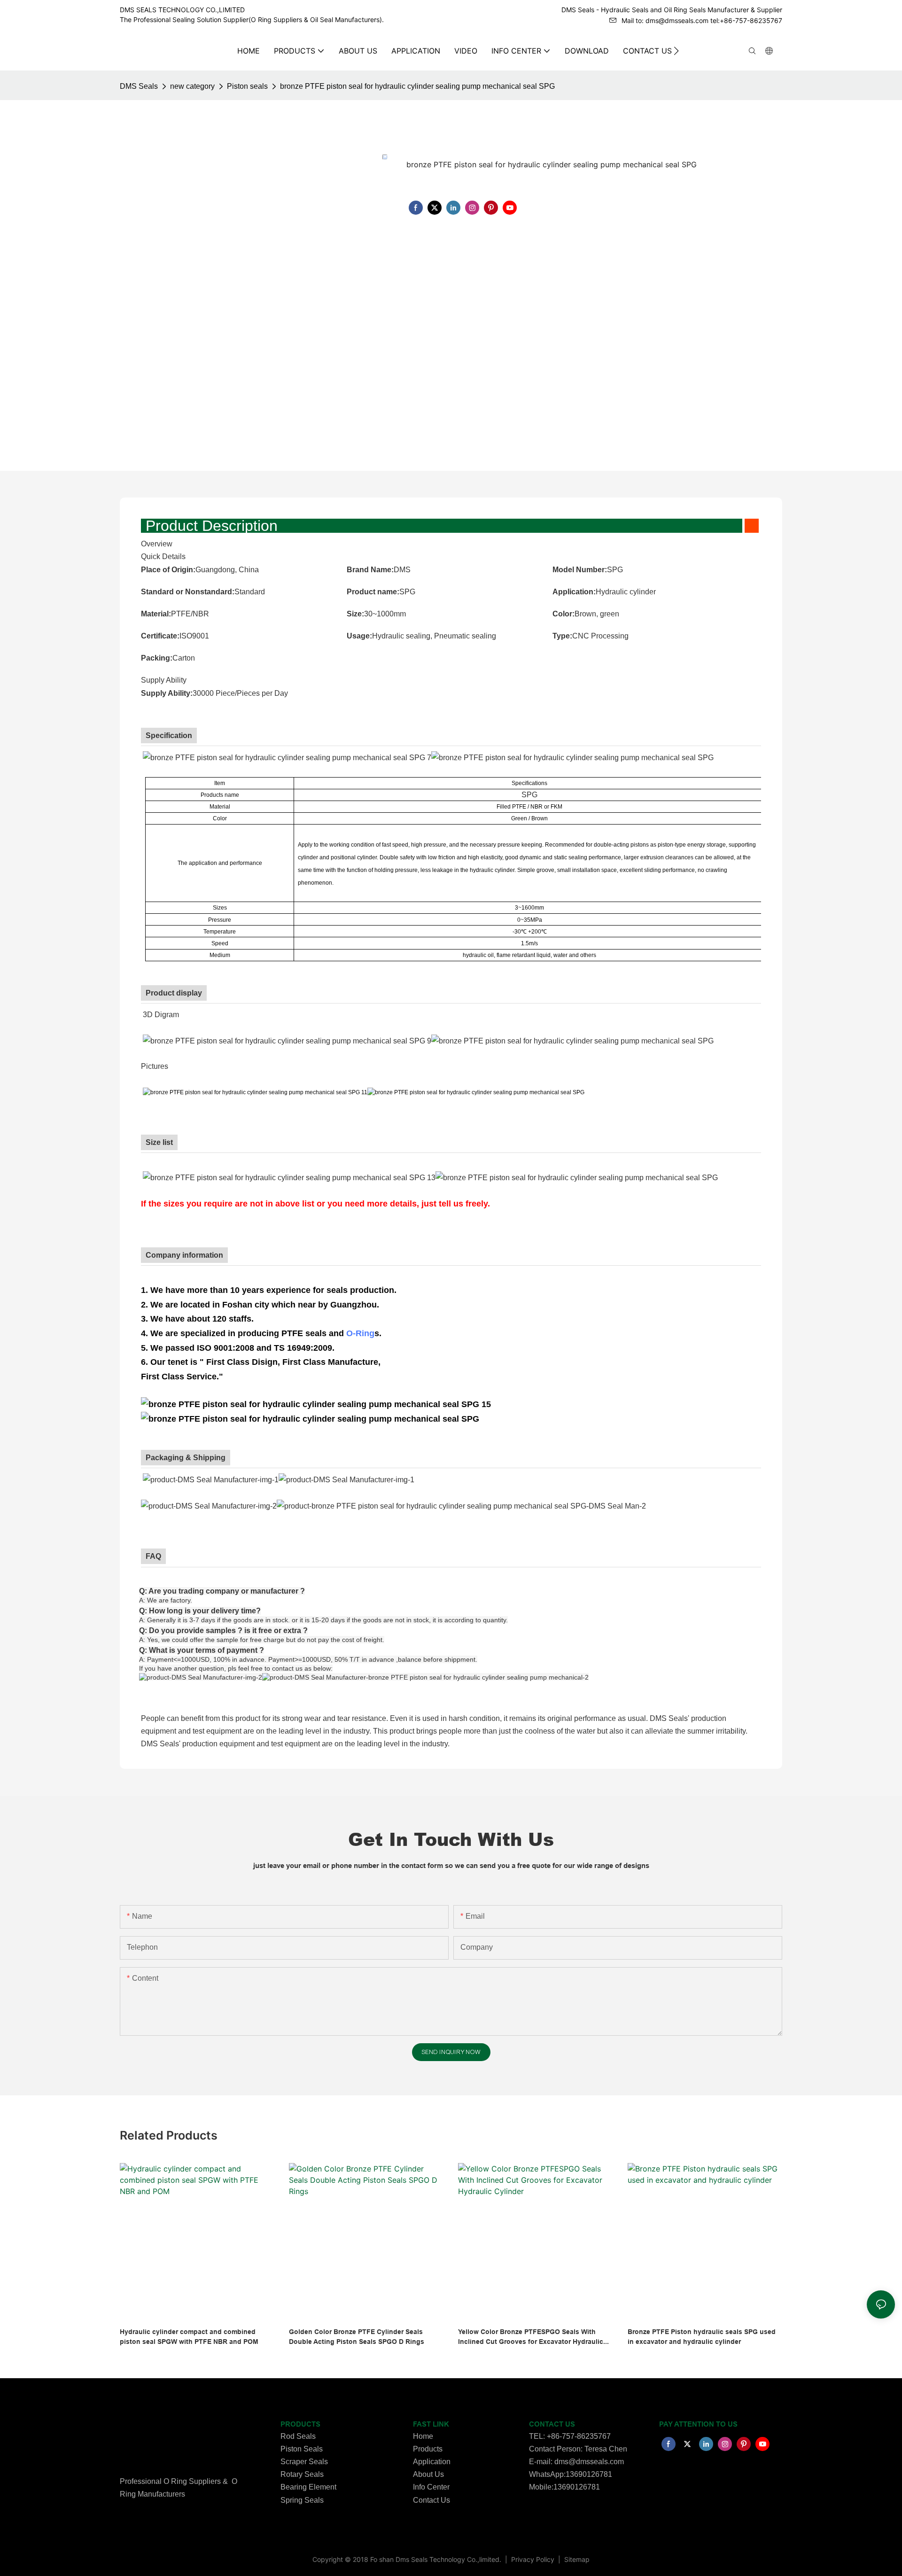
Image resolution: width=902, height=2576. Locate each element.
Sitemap (576, 2559)
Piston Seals (302, 2449)
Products (428, 2449)
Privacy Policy (534, 2559)
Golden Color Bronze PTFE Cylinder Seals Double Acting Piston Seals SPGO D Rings (357, 2337)
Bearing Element (308, 2487)
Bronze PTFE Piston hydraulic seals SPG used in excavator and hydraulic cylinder (702, 2337)
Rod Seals (298, 2436)
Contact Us (432, 2500)
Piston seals (247, 86)
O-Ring (360, 1333)
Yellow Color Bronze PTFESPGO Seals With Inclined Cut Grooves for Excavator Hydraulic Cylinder (531, 2337)
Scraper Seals (304, 2462)
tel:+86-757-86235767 (746, 20)
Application (432, 2462)
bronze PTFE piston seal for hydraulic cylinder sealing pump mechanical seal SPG (417, 86)
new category (192, 86)
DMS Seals (139, 86)
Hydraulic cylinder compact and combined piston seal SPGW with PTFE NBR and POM (189, 2337)
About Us (428, 2474)
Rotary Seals (302, 2474)
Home (423, 2436)
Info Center (431, 2487)
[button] (676, 51)
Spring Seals (302, 2500)
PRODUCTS (300, 2424)
